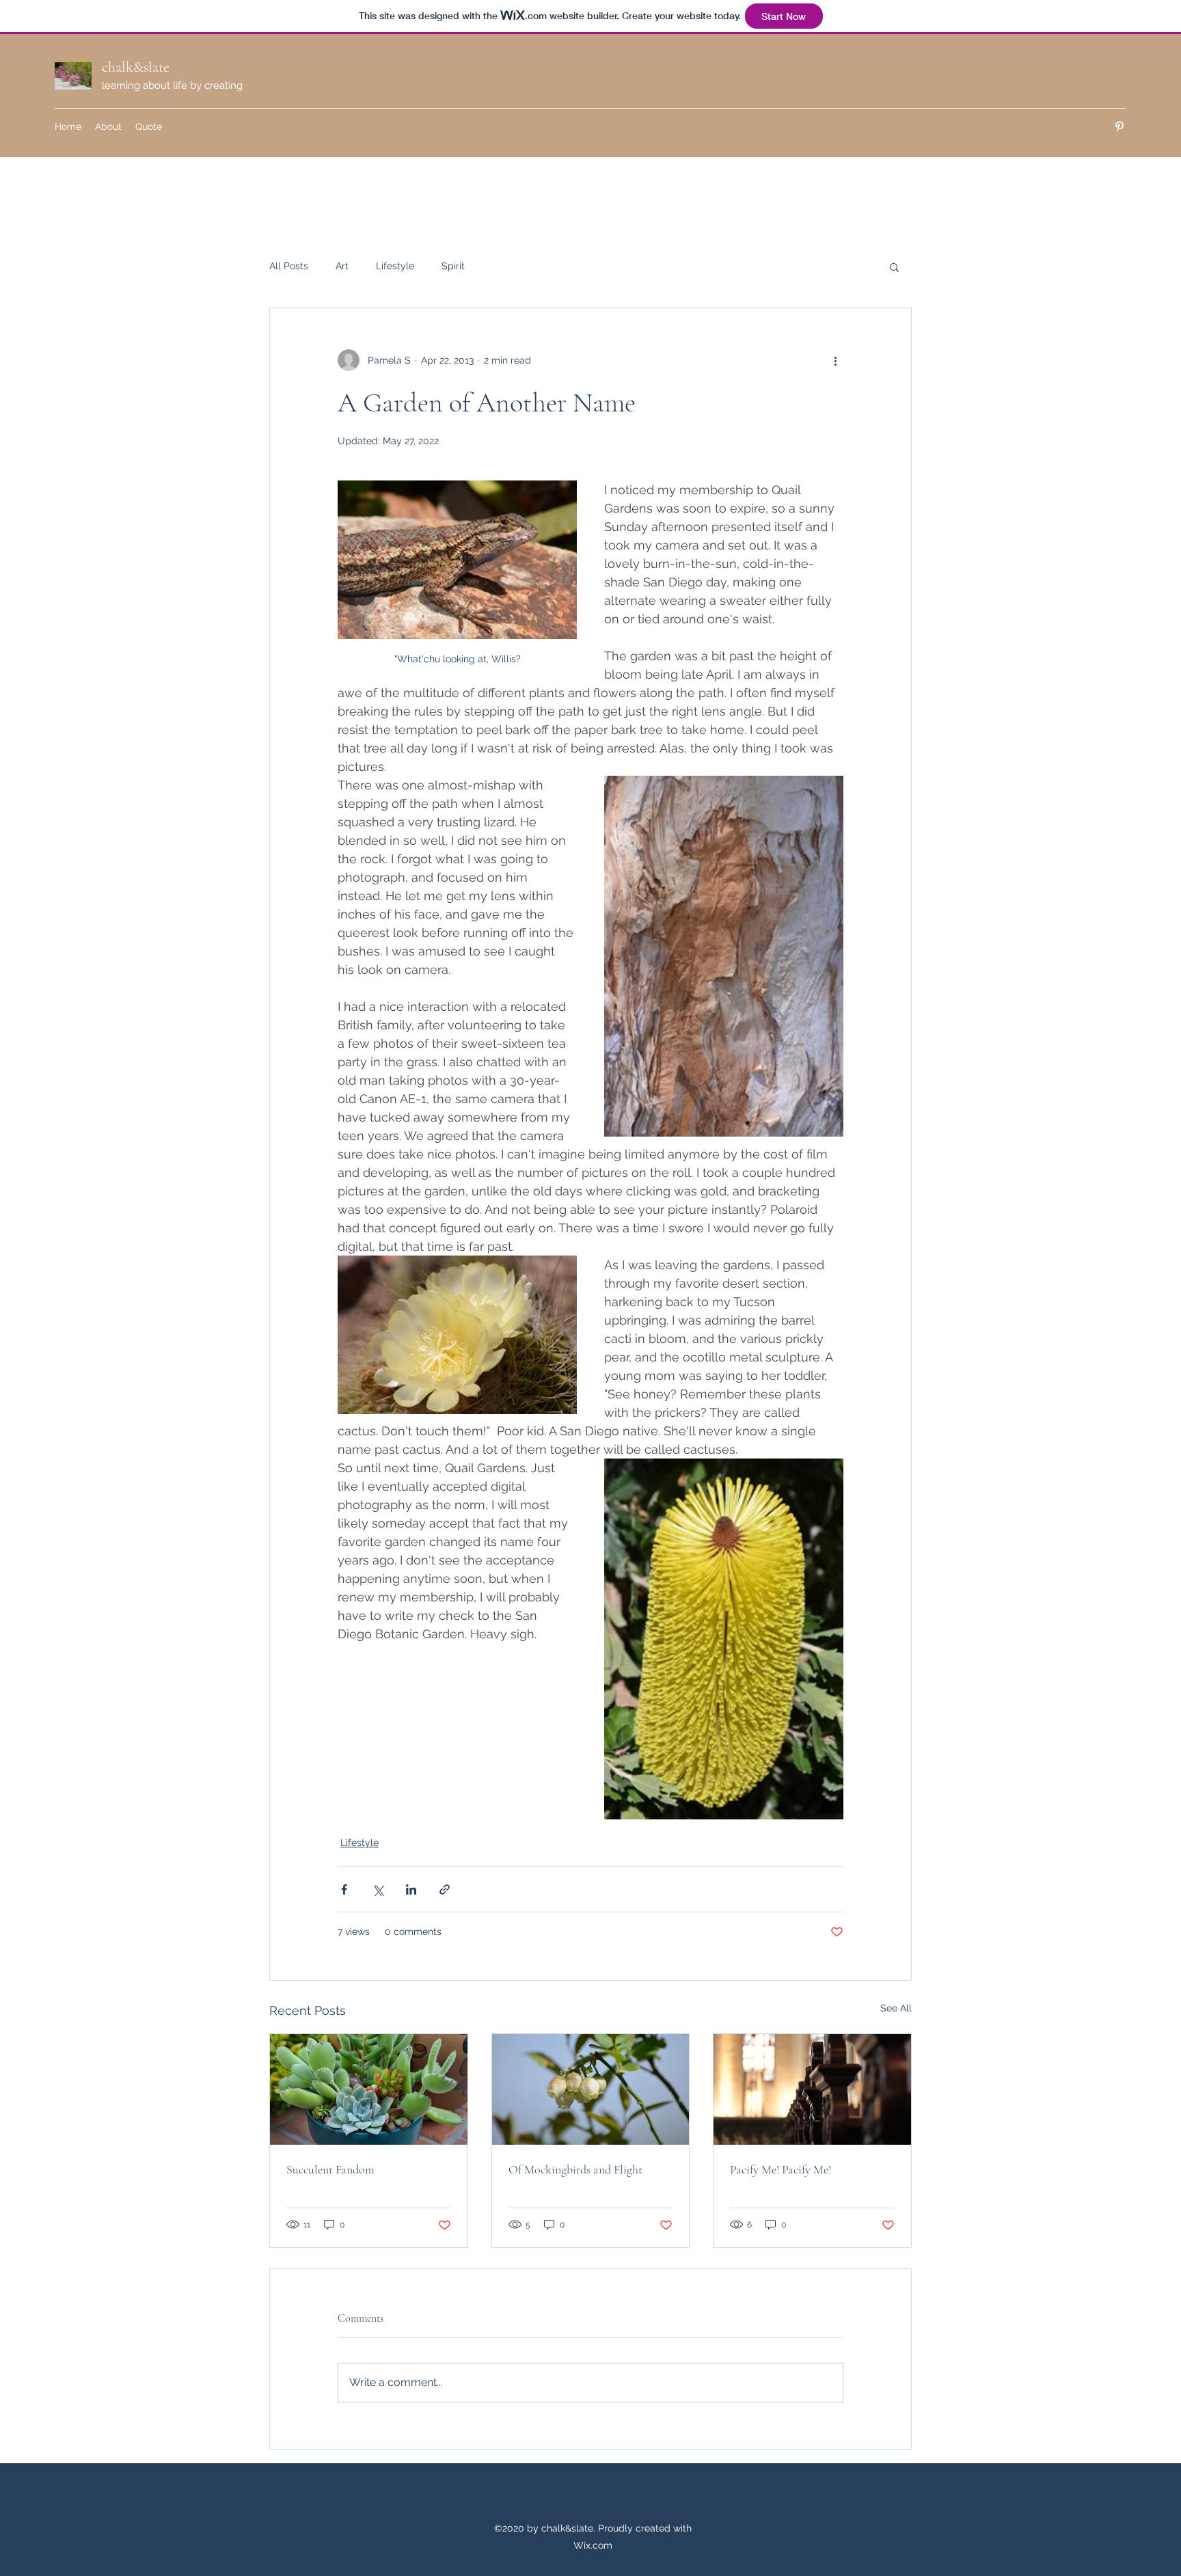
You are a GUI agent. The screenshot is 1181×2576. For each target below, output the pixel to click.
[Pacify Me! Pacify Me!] (812, 2089)
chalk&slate (136, 67)
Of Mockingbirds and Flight (575, 2169)
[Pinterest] (1119, 126)
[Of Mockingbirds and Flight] (591, 2089)
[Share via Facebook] (344, 1889)
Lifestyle (395, 266)
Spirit (453, 266)
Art (342, 266)
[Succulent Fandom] (369, 2089)
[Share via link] (445, 1889)
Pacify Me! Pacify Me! (780, 2169)
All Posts (289, 266)
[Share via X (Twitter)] (378, 1889)
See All (896, 2008)
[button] (894, 267)
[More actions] (835, 360)
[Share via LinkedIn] (411, 1889)
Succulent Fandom (330, 2169)
